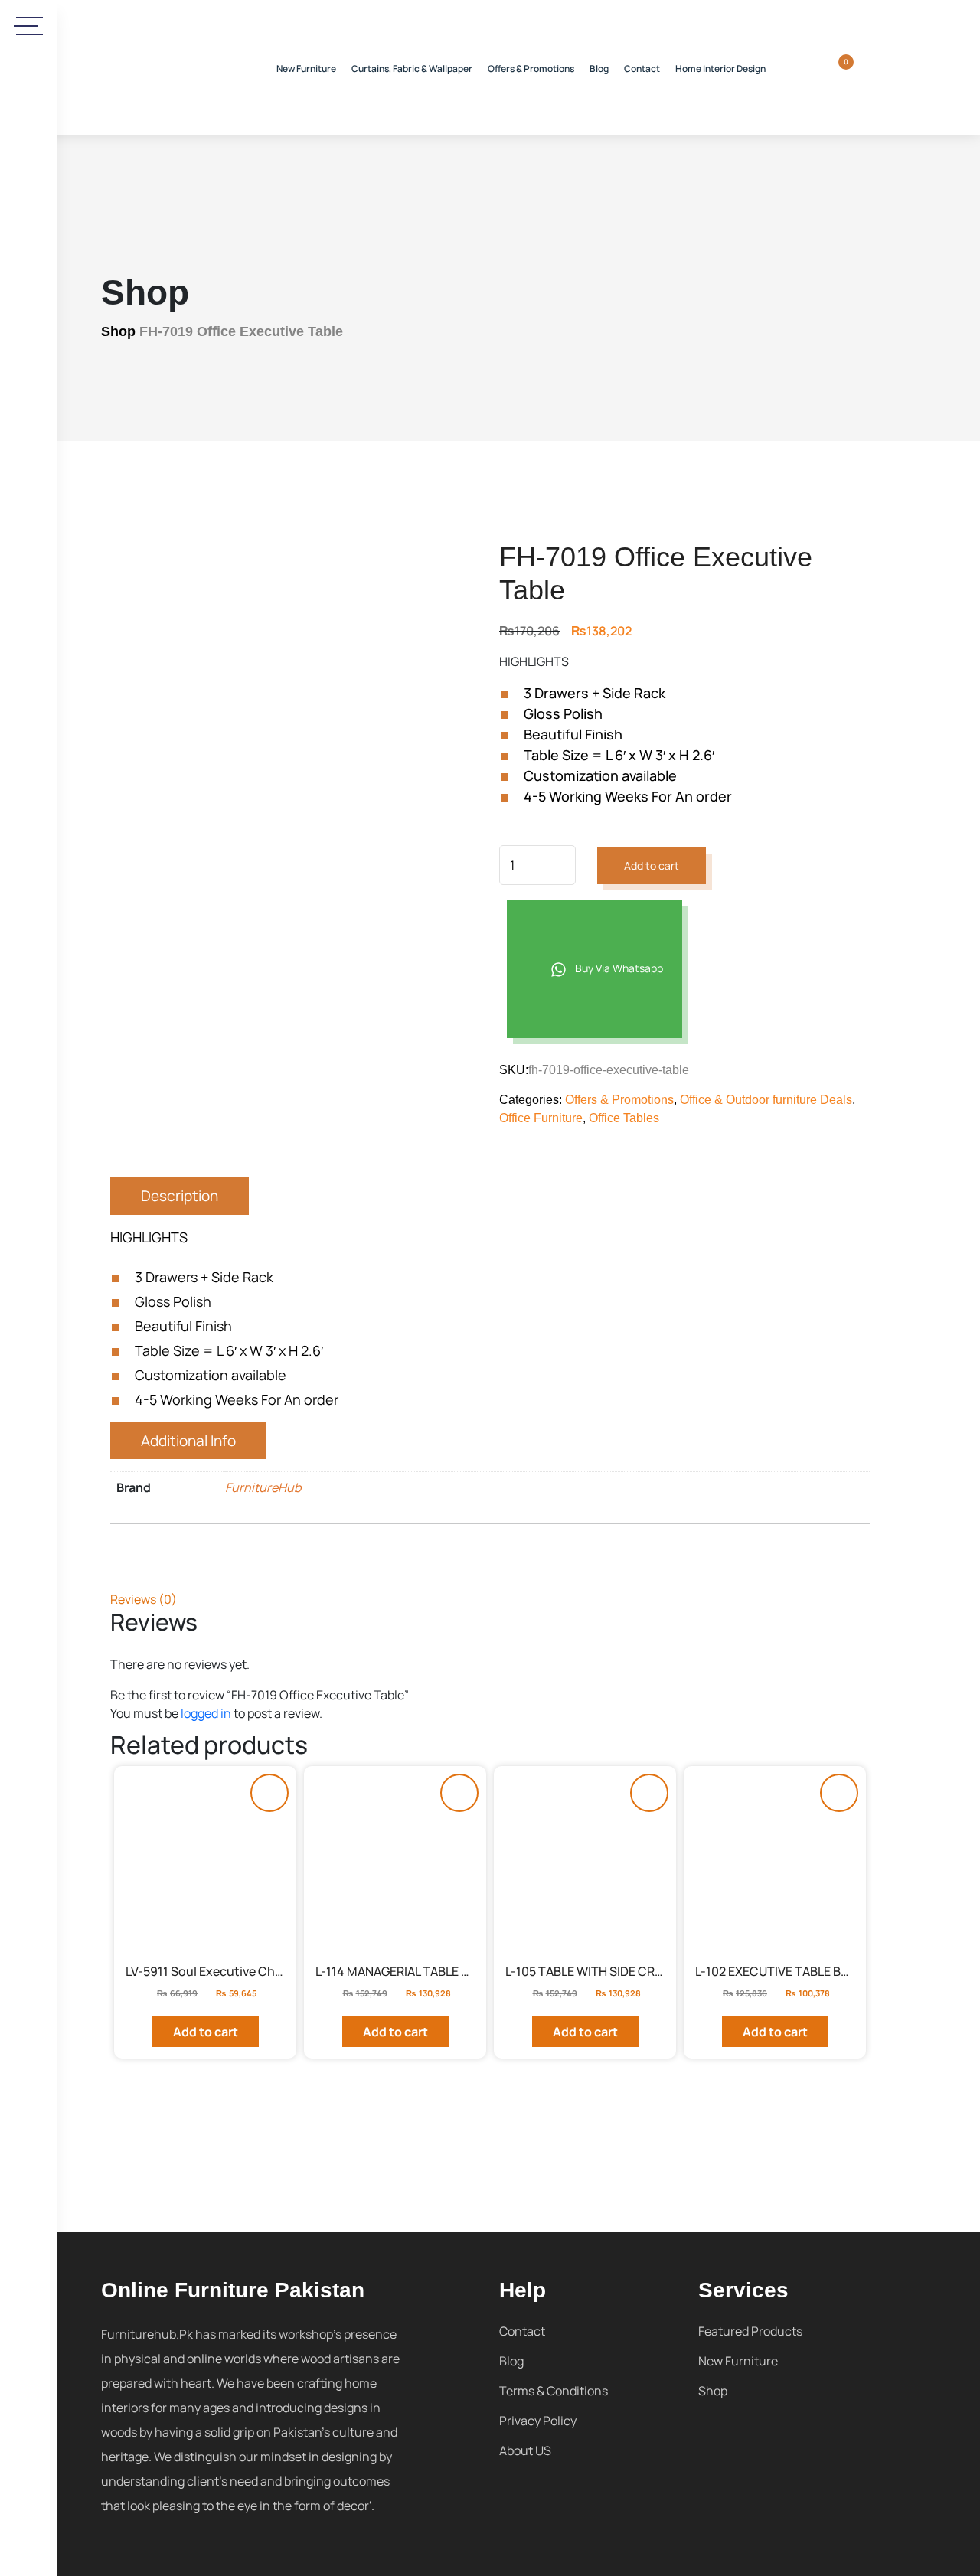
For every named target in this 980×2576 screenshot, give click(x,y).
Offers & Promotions (531, 69)
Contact (642, 69)
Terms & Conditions (554, 2391)
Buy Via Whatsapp (618, 968)
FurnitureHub (263, 1487)
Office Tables (624, 1118)
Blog (599, 69)
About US (525, 2450)
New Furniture (306, 69)
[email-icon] (29, 583)
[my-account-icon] (867, 67)
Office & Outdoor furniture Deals (766, 1100)
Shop (118, 331)
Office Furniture (541, 1118)
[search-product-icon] (817, 67)
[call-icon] (29, 539)
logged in (206, 1713)
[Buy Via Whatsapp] (269, 1793)
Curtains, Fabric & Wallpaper (412, 69)
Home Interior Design (720, 69)
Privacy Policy (538, 2421)
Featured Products (750, 2331)
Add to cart (652, 865)
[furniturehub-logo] (162, 67)
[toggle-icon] (29, 26)
